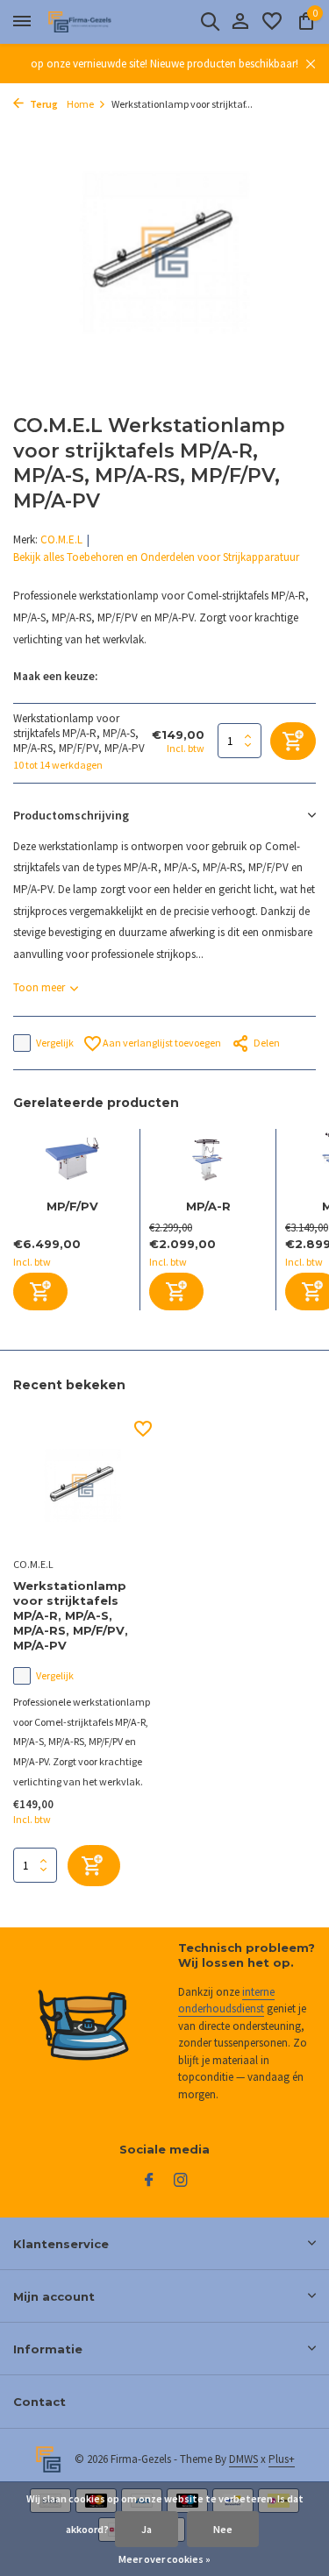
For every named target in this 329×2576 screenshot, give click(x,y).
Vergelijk (55, 1043)
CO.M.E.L (61, 539)
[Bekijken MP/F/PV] (72, 1164)
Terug (43, 104)
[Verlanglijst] (272, 22)
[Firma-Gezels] (93, 22)
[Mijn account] (240, 22)
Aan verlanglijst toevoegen (161, 1043)
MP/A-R (208, 1206)
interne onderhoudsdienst (226, 2001)
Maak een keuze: (55, 676)
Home (80, 104)
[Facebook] (149, 2181)
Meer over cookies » (164, 2559)
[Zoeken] (210, 21)
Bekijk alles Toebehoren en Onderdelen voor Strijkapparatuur (156, 557)
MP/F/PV (72, 1206)
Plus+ (282, 2459)
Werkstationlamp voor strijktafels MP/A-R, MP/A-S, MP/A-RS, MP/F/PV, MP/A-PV (71, 1615)
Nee (223, 2529)
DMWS (243, 2459)
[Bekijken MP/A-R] (208, 1164)
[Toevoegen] (40, 1292)
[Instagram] (181, 2181)
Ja (147, 2529)
